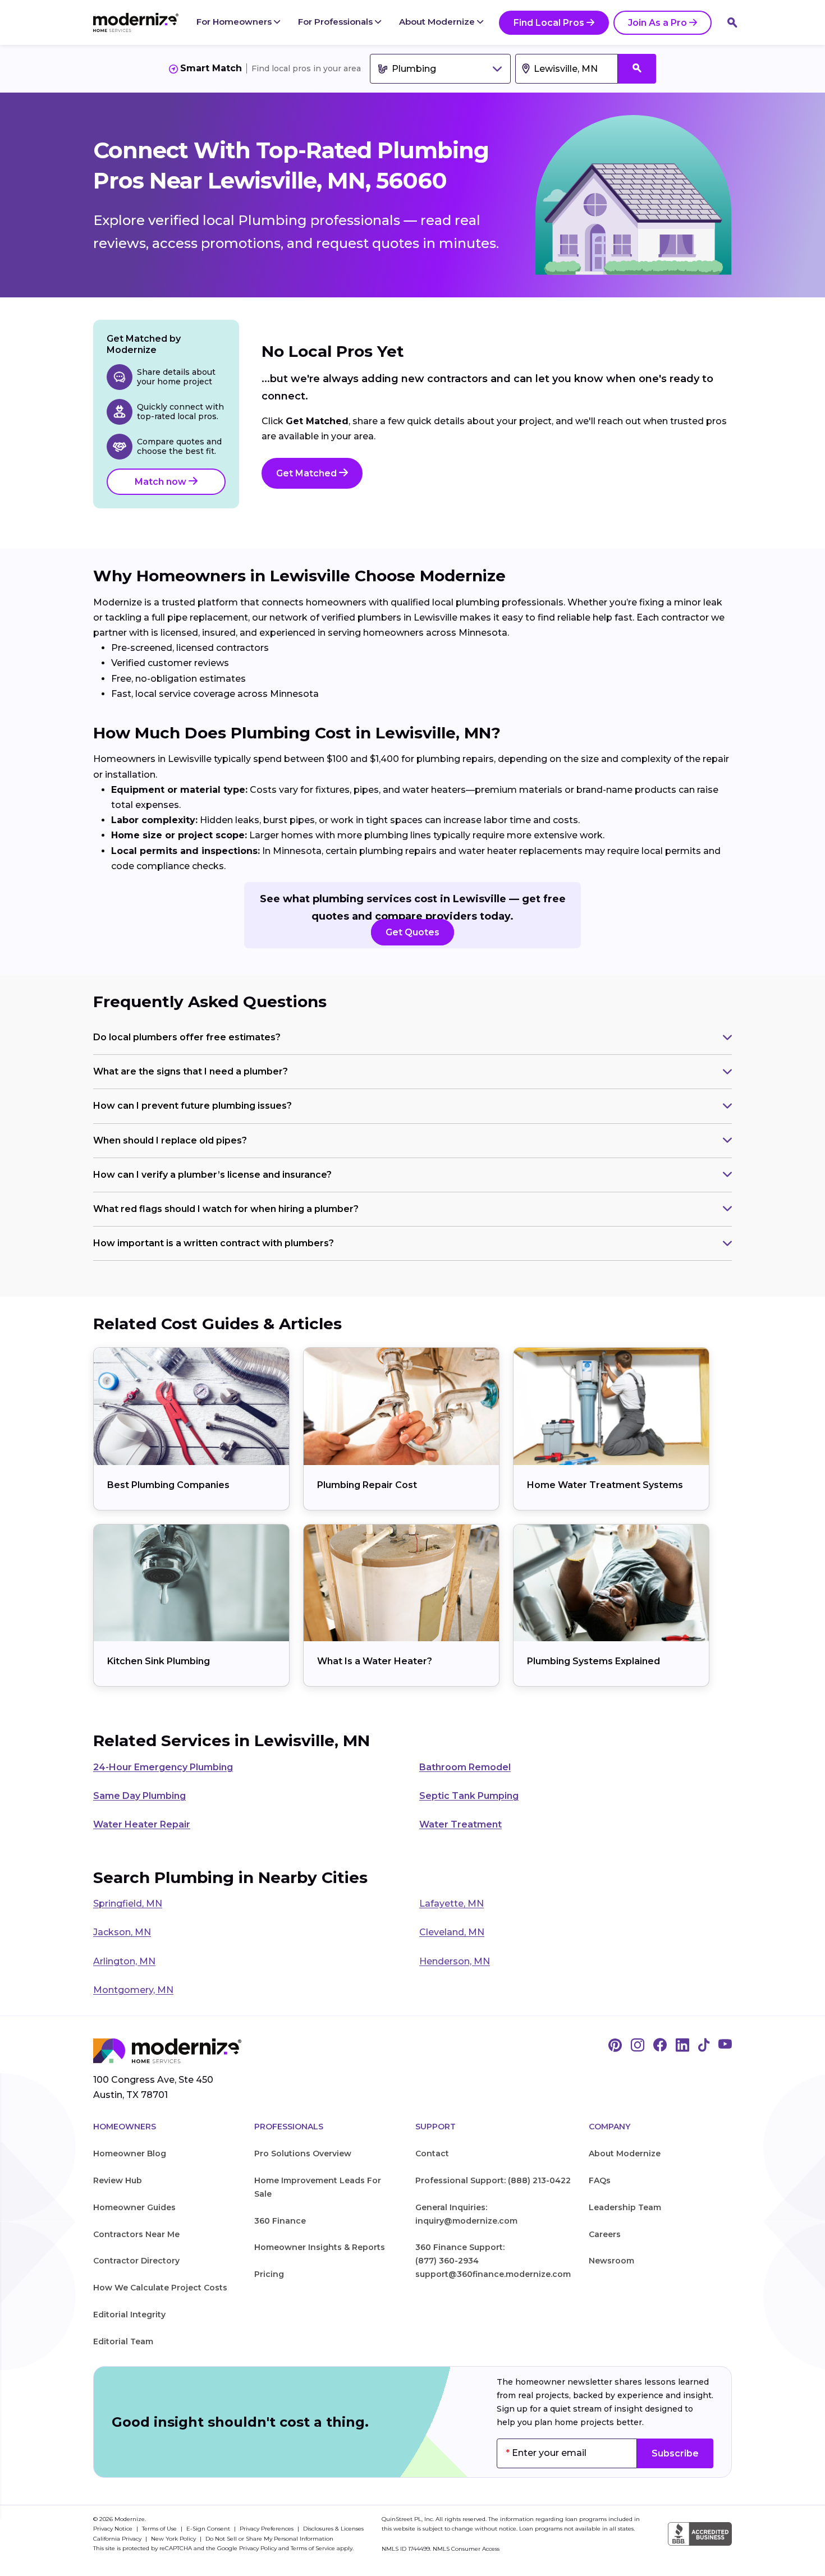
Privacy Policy (258, 2548)
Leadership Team (625, 2207)
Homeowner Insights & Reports (320, 2247)
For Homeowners (235, 22)
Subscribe (675, 2453)
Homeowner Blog (130, 2153)
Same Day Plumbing (139, 1796)
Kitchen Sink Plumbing (159, 1661)
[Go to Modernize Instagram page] (638, 2046)
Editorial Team (123, 2341)
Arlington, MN (124, 1961)
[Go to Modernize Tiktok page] (704, 2046)
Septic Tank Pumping (469, 1796)
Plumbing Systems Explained (593, 1661)
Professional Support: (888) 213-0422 (493, 2180)
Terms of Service (313, 2548)
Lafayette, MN (452, 1904)
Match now (162, 482)
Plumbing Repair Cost (367, 1485)
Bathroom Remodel (465, 1767)
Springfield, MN (128, 1904)
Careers (605, 2234)
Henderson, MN (455, 1961)
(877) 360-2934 (447, 2261)
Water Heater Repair (142, 1824)
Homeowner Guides (134, 2207)
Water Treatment (460, 1824)
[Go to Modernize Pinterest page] (615, 2046)
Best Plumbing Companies (168, 1485)
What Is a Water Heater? (375, 1661)
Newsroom (611, 2261)
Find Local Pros (549, 23)
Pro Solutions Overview (303, 2153)
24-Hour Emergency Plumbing (163, 1767)
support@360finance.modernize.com (493, 2274)
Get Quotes (412, 932)
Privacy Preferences (267, 2529)
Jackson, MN (122, 1932)
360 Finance (280, 2221)
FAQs (600, 2180)
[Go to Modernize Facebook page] (660, 2046)
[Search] (732, 22)
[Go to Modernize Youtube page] (725, 2046)
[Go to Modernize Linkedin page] (682, 2046)
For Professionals (336, 22)
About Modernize (438, 22)
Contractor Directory (136, 2261)
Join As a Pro (657, 23)
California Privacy (118, 2539)
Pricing (269, 2274)
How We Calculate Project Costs (160, 2288)
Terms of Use (160, 2529)
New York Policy (174, 2539)
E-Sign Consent (209, 2529)
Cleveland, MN (452, 1932)
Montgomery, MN (133, 1990)
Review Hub (118, 2180)
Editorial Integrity (129, 2315)
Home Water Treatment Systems (605, 1485)
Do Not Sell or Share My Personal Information (269, 2539)
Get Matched (308, 473)
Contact (432, 2153)
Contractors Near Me (136, 2234)
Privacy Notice (114, 2529)
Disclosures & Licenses (333, 2529)
